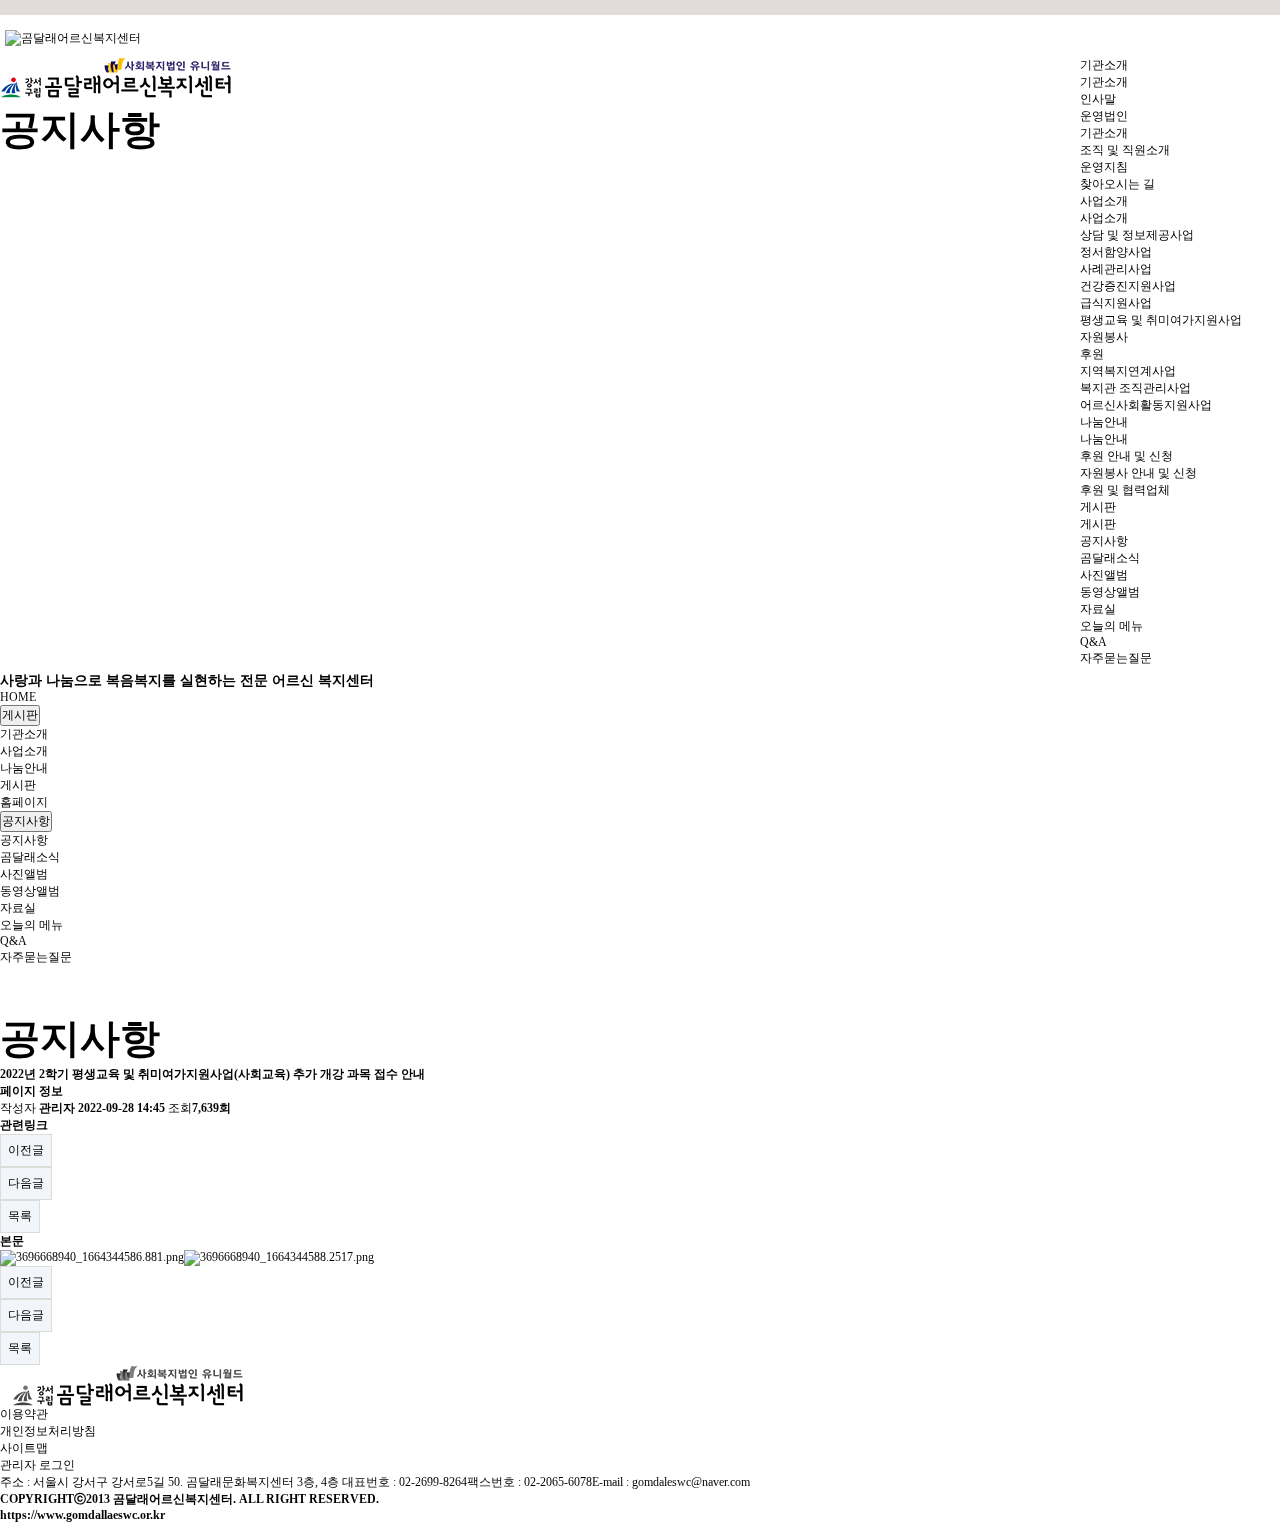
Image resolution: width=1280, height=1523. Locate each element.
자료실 (18, 908)
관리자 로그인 (37, 1465)
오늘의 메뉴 (31, 925)
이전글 (26, 1150)
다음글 (26, 1183)
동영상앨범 (30, 891)
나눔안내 (24, 768)
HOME (18, 697)
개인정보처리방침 (48, 1431)
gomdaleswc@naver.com (691, 1482)
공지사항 (26, 821)
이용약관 (24, 1414)
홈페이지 (24, 802)
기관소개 (24, 734)
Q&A (13, 941)
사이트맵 (24, 1448)
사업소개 (24, 751)
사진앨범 (24, 874)
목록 (20, 1216)
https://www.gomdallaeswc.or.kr (82, 1515)
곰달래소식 (30, 857)
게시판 (20, 715)
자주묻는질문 (36, 957)
